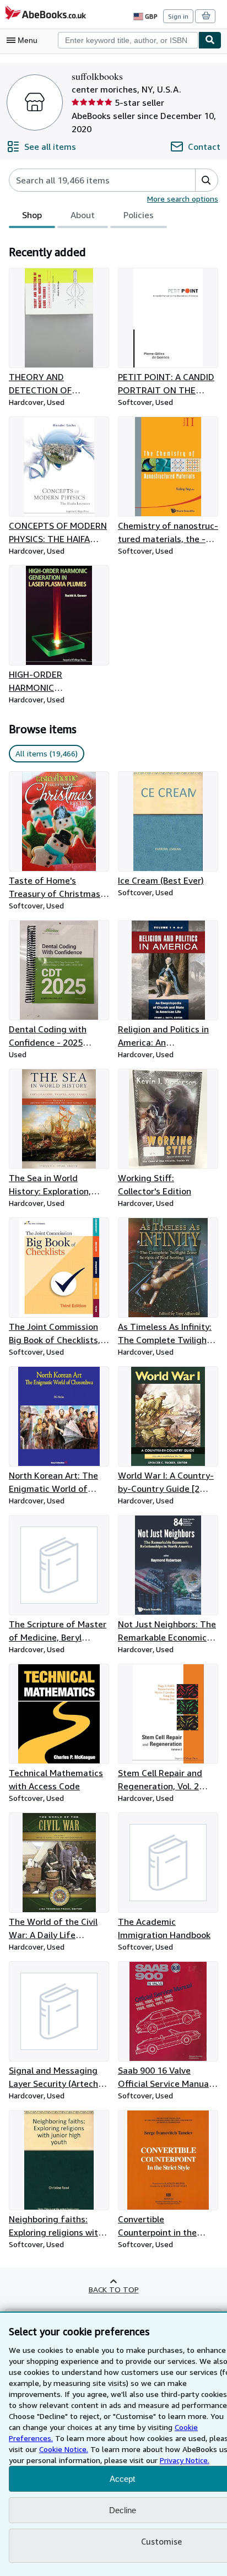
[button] (206, 180)
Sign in (178, 16)
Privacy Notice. (185, 2460)
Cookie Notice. (64, 2449)
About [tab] (83, 215)
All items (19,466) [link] (47, 753)
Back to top (114, 2289)
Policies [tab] (139, 215)
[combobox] (128, 40)
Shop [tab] (32, 215)
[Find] (210, 40)
